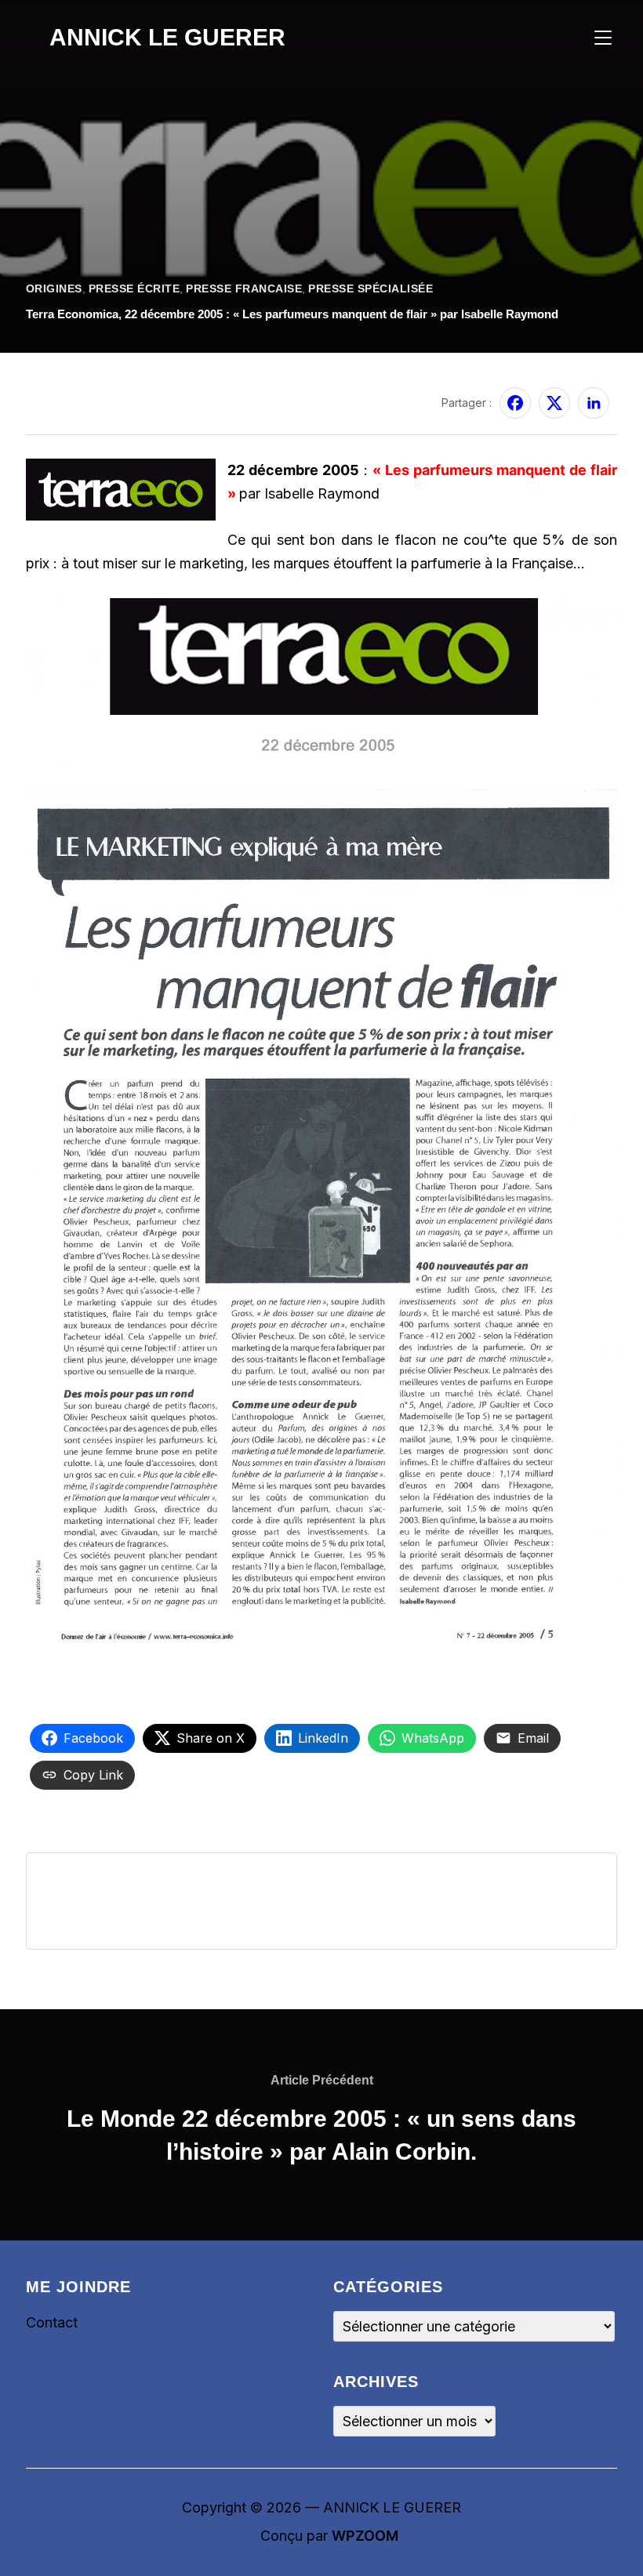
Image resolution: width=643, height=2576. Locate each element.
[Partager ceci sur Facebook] (515, 403)
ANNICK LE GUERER (167, 37)
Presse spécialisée (371, 288)
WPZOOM (365, 2536)
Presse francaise (244, 288)
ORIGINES (54, 288)
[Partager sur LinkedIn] (594, 403)
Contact (52, 2322)
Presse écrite (134, 288)
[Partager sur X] (554, 403)
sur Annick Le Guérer (82, 393)
